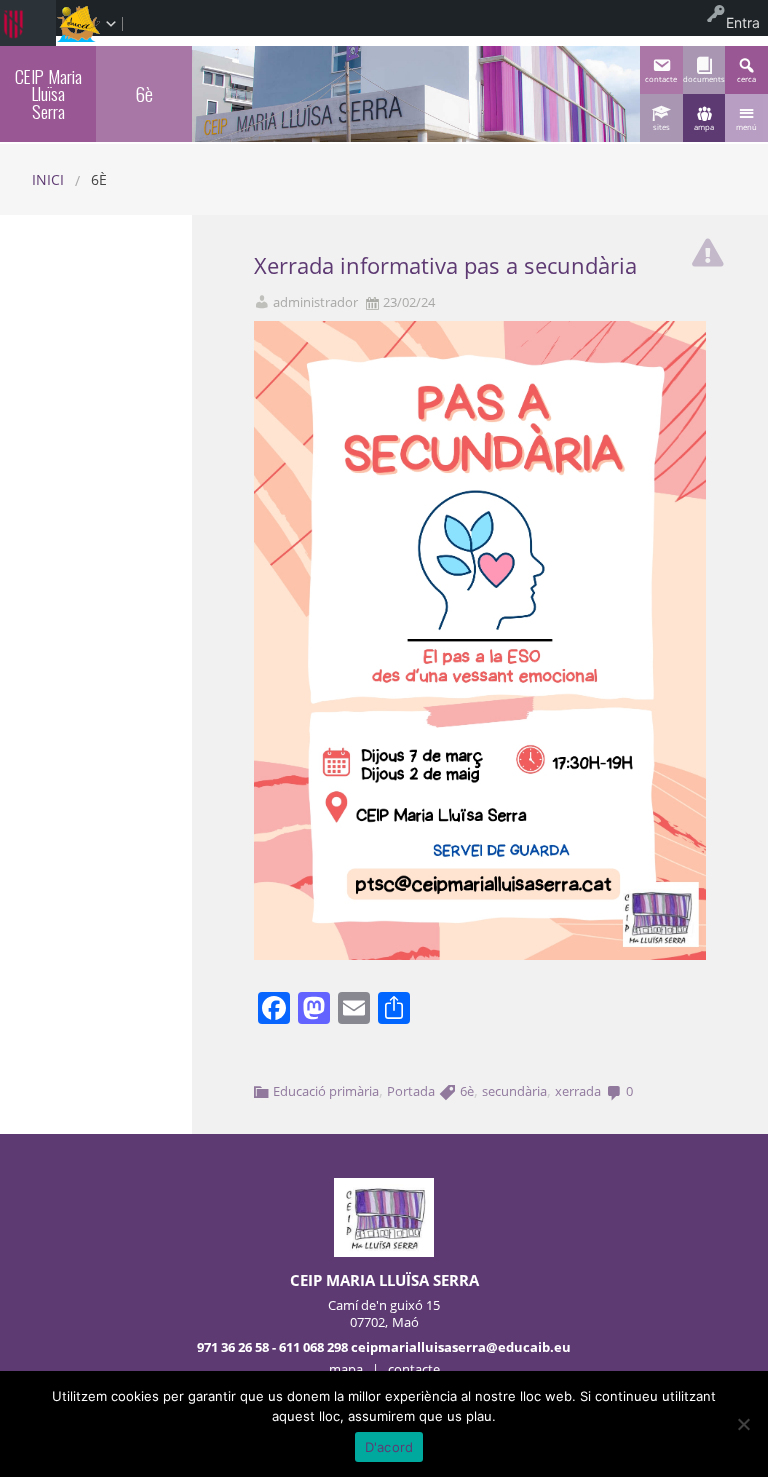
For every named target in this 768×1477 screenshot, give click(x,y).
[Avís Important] (708, 247)
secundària (514, 1091)
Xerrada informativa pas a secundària (445, 265)
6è (467, 1091)
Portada (411, 1091)
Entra (743, 22)
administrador (315, 302)
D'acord (389, 1447)
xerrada (578, 1091)
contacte (414, 1369)
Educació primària (326, 1091)
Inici (48, 179)
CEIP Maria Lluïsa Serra (48, 93)
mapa (346, 1369)
